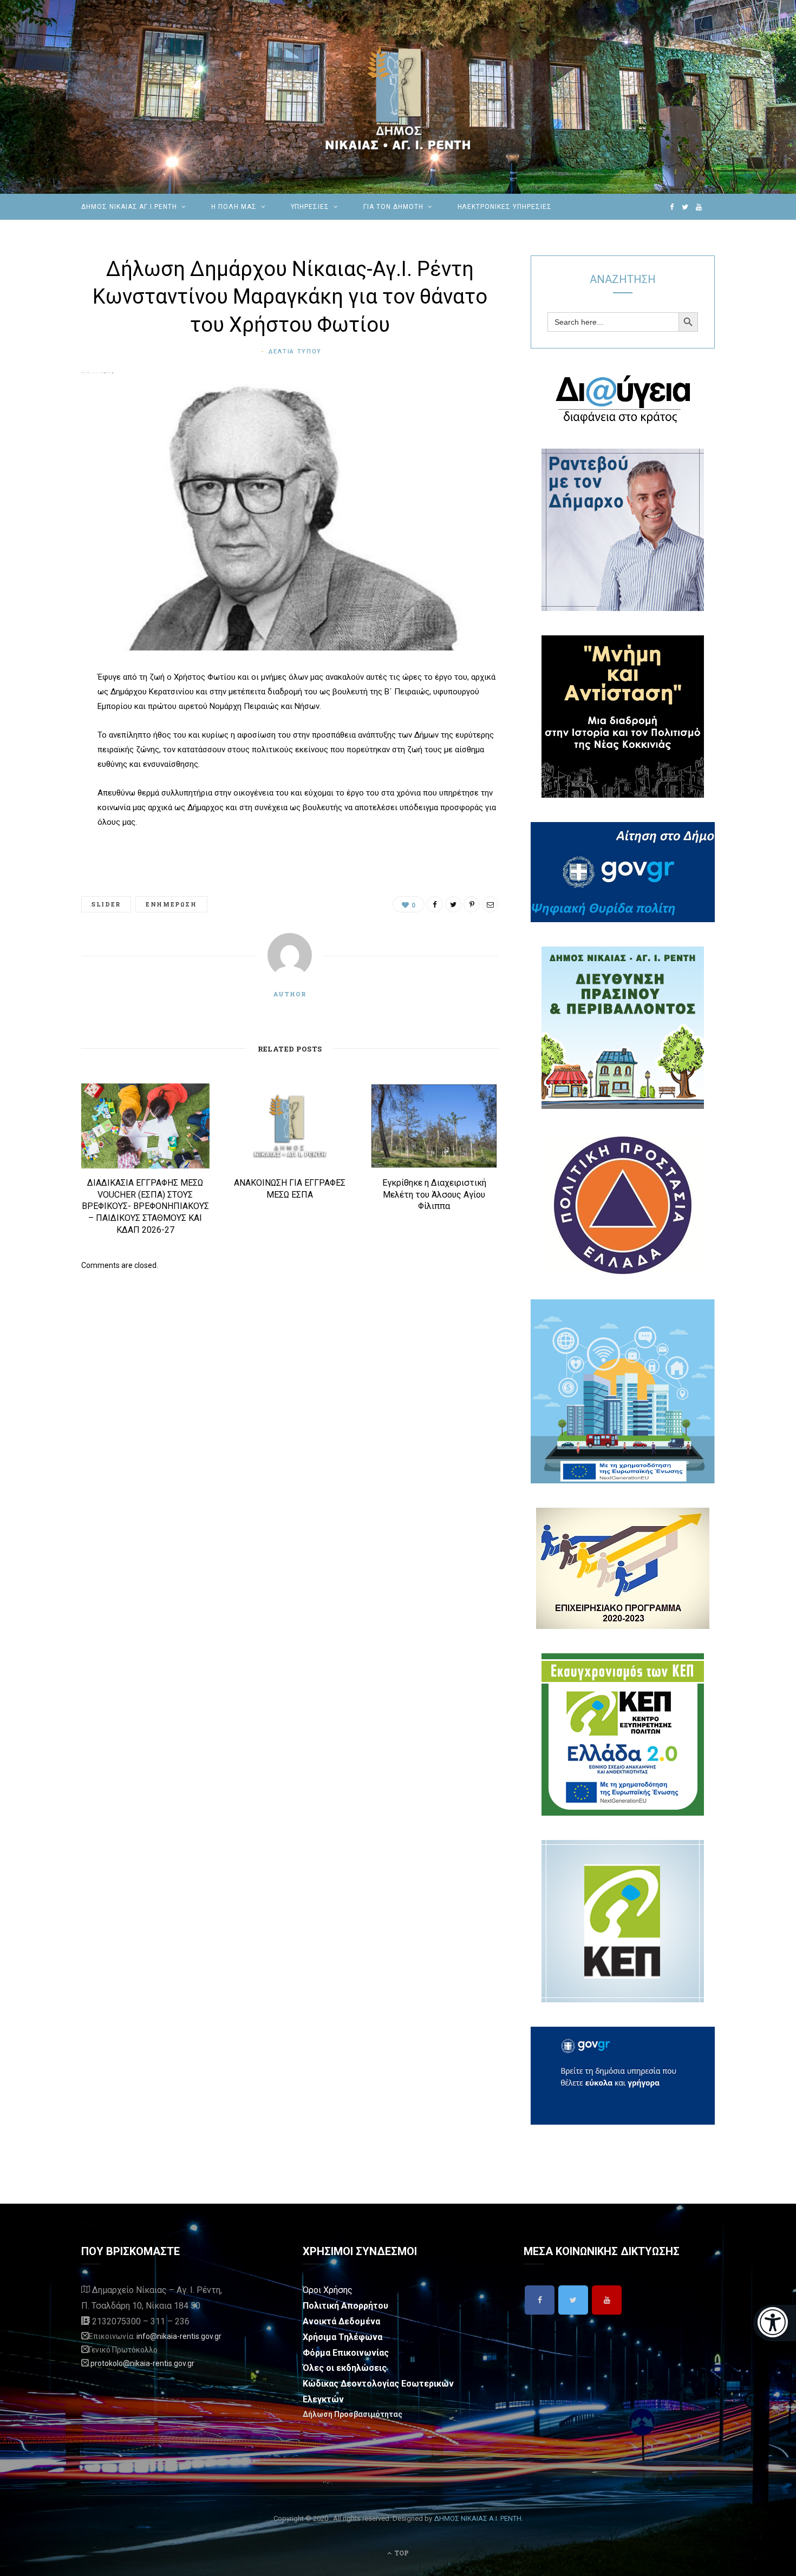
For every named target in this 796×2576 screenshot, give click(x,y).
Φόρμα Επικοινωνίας (346, 2353)
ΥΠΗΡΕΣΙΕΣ (310, 207)
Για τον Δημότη (393, 207)
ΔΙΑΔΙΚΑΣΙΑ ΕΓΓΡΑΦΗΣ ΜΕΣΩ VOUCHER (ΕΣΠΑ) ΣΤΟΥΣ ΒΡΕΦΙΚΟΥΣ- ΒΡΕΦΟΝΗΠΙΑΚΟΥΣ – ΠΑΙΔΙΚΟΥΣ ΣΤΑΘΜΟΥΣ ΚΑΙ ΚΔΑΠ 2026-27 (145, 1206)
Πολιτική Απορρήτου (345, 2306)
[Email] (41, 793)
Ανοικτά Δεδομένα (341, 2321)
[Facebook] (540, 2300)
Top (401, 2553)
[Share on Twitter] (41, 738)
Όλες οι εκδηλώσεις (345, 2368)
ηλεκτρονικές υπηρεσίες (505, 207)
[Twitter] (573, 2300)
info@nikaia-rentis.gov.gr (179, 2336)
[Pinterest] (41, 765)
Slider (106, 904)
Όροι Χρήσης (328, 2290)
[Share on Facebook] (41, 710)
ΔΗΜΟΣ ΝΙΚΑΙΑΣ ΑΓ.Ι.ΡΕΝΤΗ (129, 207)
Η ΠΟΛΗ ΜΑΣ (234, 207)
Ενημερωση (171, 904)
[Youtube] (607, 2300)
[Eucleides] (775, 2323)
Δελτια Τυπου (295, 351)
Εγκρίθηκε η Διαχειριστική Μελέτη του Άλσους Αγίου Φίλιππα (434, 1194)
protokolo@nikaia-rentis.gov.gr (142, 2363)
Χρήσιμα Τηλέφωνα (342, 2337)
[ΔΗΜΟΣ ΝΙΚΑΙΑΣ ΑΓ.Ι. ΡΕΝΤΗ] (398, 97)
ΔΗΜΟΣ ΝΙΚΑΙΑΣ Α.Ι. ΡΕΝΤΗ (478, 2518)
